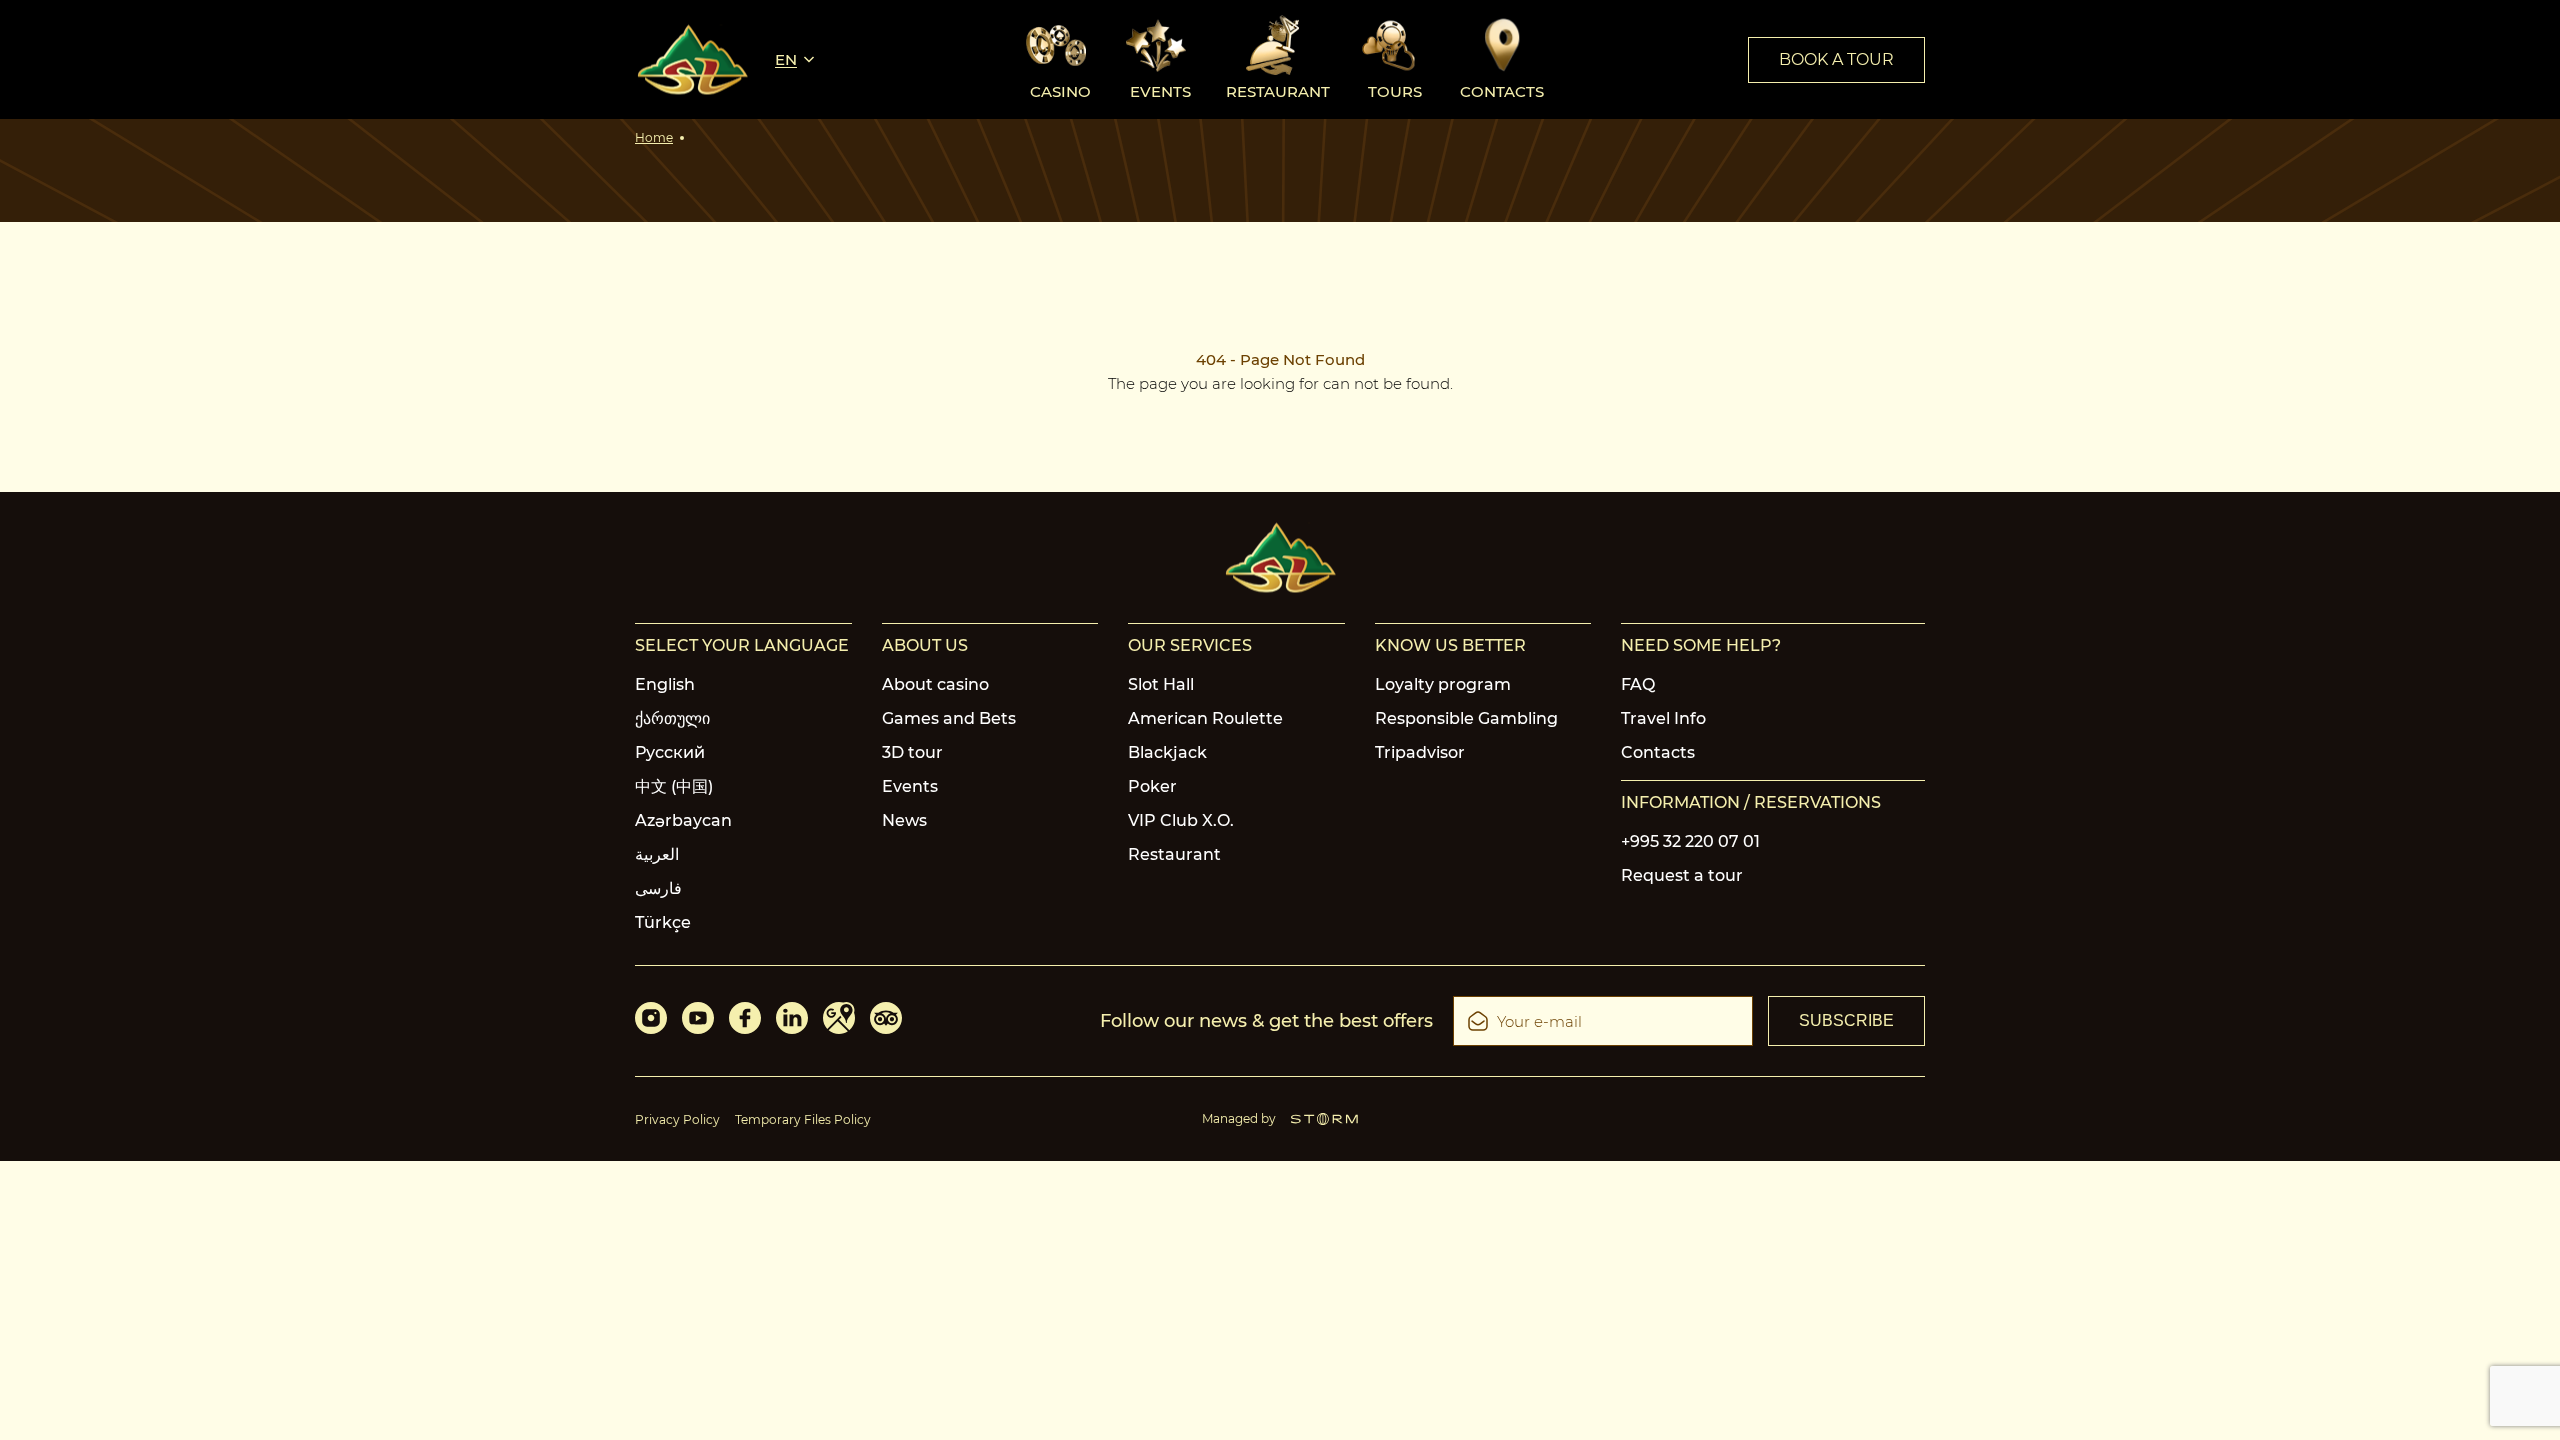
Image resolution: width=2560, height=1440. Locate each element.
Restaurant (1174, 854)
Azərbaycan (683, 820)
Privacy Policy (677, 1119)
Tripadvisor (1420, 752)
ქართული (672, 718)
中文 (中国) (674, 786)
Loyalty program (1443, 684)
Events (910, 786)
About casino (935, 684)
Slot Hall (1161, 684)
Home (654, 137)
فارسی (658, 888)
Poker (1152, 786)
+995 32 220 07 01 (1690, 841)
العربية (657, 854)
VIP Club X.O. (1181, 820)
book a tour (1836, 59)
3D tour (912, 752)
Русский (670, 752)
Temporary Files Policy (803, 1119)
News (904, 820)
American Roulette (1205, 718)
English (665, 684)
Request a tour (1682, 875)
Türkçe (663, 922)
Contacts (1658, 752)
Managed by (1239, 1118)
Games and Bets (949, 718)
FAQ (1638, 684)
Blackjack (1167, 752)
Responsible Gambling (1466, 718)
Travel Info (1663, 718)
